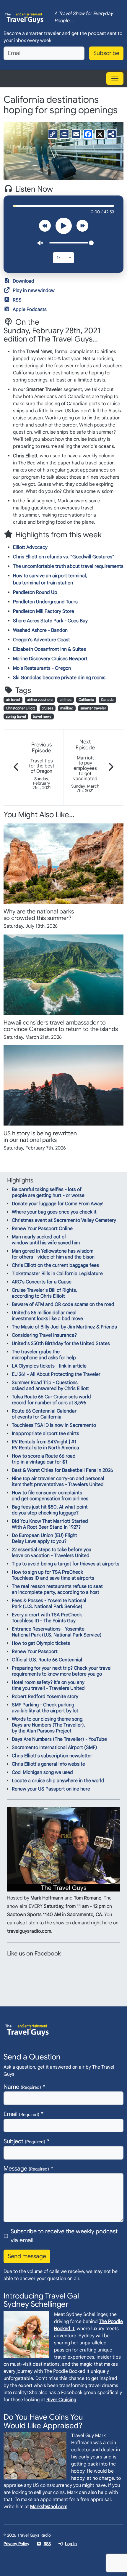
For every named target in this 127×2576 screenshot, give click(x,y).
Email (21, 2114)
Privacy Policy (16, 2544)
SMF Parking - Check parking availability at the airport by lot (45, 1708)
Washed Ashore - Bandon (40, 630)
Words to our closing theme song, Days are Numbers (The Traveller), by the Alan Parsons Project (48, 1725)
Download (23, 281)
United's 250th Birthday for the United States (61, 1344)
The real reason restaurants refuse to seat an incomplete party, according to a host (57, 1589)
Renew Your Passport (35, 1652)
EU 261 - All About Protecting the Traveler (56, 1374)
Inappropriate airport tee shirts (45, 1434)
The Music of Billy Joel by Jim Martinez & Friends (64, 1327)
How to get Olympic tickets (41, 1643)
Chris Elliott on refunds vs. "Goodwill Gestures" (64, 557)
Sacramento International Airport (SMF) (54, 1748)
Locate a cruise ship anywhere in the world (58, 1781)
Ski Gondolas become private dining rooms (59, 678)
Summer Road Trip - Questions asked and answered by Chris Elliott (50, 1386)
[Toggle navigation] (115, 78)
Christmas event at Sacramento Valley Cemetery (64, 1220)
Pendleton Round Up (35, 592)
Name (22, 2087)
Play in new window (34, 291)
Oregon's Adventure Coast (41, 640)
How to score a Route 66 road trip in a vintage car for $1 (44, 1459)
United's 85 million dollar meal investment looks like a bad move (47, 1316)
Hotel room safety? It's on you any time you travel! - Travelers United (48, 1685)
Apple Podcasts (30, 310)
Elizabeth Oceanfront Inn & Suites (49, 649)
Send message (27, 2256)
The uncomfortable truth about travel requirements (68, 566)
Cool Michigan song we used (42, 1772)
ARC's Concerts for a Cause (42, 1282)
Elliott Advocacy (30, 547)
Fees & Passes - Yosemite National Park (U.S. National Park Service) (49, 1604)
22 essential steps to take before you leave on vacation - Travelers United (52, 1553)
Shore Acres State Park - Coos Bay (50, 621)
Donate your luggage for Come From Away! (58, 1204)
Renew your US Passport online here (51, 1789)
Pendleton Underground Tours (45, 602)
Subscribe (106, 53)
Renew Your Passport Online (42, 1229)
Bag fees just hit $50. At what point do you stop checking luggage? (50, 1510)
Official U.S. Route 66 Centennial (47, 1660)
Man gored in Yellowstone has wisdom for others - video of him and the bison (53, 1254)
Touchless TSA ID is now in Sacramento (54, 1425)
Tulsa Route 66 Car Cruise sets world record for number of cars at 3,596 (51, 1400)
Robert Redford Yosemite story (45, 1697)
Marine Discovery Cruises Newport (50, 659)
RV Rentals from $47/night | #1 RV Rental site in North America (45, 1445)
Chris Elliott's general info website (48, 1764)
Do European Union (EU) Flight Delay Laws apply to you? (44, 1538)
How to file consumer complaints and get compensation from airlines (50, 1496)
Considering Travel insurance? (44, 1335)
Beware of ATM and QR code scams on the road (63, 1304)
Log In (71, 2544)
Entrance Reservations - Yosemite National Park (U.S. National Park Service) (57, 1632)
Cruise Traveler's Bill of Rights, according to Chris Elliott (44, 1293)
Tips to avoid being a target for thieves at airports (66, 1564)
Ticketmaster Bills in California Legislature (57, 1274)
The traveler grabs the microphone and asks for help (44, 1355)
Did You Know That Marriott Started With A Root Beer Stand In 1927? (50, 1524)
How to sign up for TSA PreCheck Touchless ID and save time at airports (53, 1575)
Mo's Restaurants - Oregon (42, 668)
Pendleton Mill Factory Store (44, 611)
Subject (24, 2141)
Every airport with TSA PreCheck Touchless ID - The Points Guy (47, 1618)
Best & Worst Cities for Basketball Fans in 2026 (62, 1470)
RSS (17, 300)
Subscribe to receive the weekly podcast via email (64, 2236)
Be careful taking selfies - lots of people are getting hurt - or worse (48, 1192)
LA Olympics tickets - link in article (49, 1366)
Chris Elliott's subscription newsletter (52, 1756)
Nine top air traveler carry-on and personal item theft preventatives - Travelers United (58, 1482)
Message (26, 2169)
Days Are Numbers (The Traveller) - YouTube (59, 1739)
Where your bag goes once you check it (54, 1212)
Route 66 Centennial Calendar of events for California (44, 1414)
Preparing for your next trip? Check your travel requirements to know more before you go (62, 1671)
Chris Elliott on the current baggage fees (55, 1265)
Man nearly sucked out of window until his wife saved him (46, 1240)
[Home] (24, 17)
